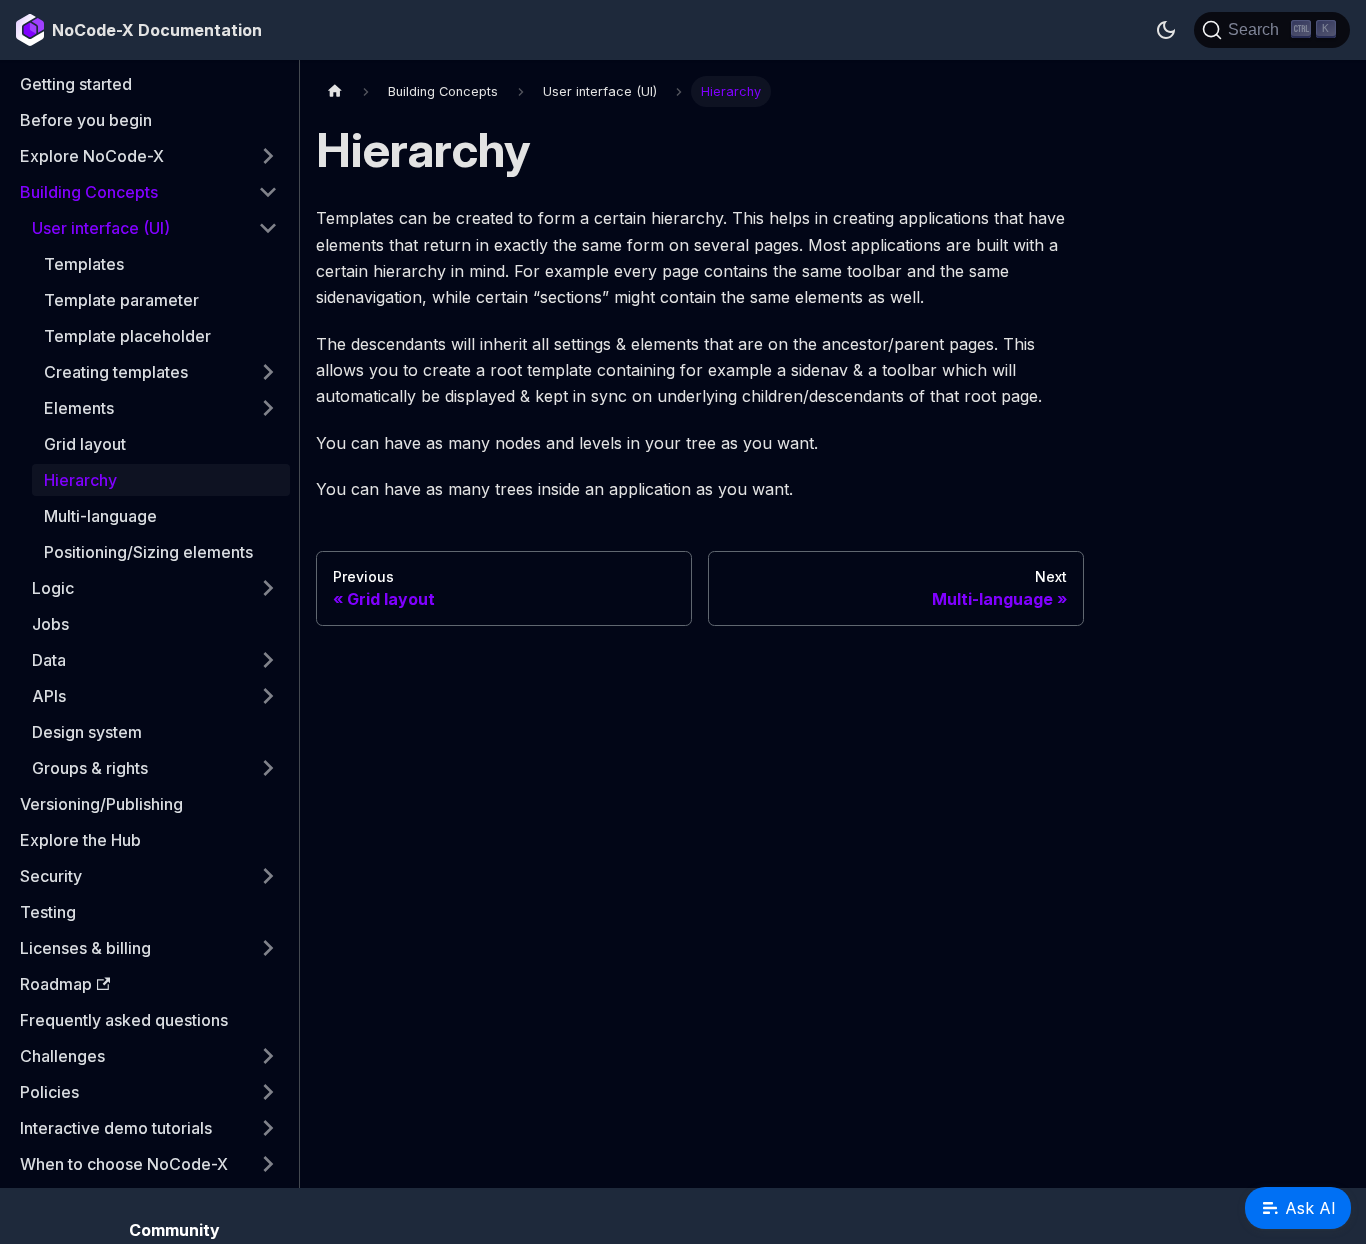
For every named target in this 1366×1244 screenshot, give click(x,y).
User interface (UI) (101, 228)
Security (51, 876)
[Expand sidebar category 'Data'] (268, 660)
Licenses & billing (85, 948)
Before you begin (86, 120)
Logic (53, 588)
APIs (49, 696)
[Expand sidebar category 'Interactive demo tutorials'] (268, 1128)
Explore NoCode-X (92, 156)
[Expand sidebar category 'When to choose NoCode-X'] (268, 1164)
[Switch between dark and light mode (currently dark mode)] (1166, 30)
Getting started (76, 84)
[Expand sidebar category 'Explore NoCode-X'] (268, 156)
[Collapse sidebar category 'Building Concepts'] (268, 192)
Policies (49, 1092)
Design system (87, 732)
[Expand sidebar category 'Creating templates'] (268, 372)
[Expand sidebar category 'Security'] (268, 876)
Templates (84, 264)
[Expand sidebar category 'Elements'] (268, 408)
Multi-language (100, 516)
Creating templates (116, 372)
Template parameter (121, 300)
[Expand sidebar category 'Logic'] (268, 588)
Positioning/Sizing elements (148, 552)
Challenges (62, 1056)
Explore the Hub (80, 840)
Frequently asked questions (124, 1020)
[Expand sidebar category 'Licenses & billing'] (268, 948)
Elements (79, 408)
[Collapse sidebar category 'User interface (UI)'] (268, 228)
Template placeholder (127, 336)
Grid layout (85, 444)
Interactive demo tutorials (116, 1128)
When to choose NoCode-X (124, 1164)
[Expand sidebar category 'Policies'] (268, 1092)
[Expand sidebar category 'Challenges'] (268, 1056)
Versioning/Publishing (101, 804)
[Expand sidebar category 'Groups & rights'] (268, 768)
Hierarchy (80, 480)
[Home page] (335, 91)
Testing (48, 912)
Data (49, 660)
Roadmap (56, 984)
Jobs (50, 624)
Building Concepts (89, 192)
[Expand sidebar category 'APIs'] (268, 696)
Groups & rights (90, 768)
